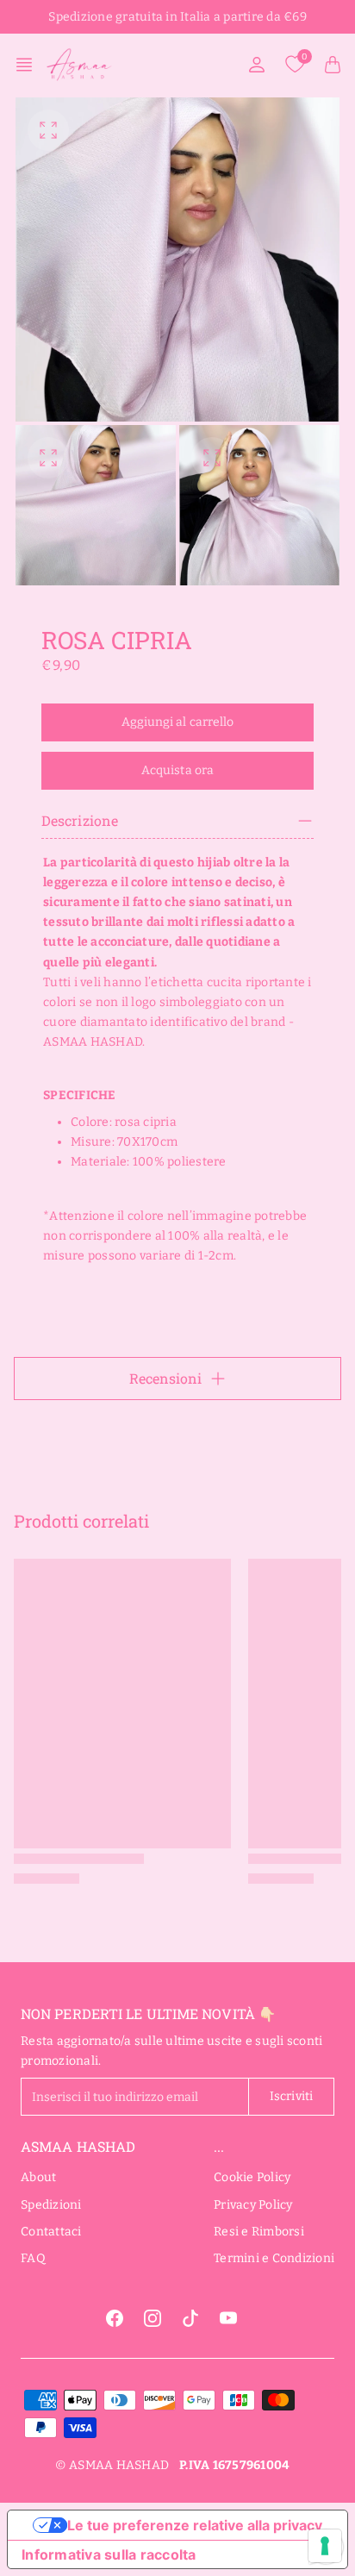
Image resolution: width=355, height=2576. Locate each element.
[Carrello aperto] (333, 65)
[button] (29, 65)
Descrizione (80, 820)
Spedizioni (51, 2205)
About (38, 2177)
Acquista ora (177, 770)
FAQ (33, 2258)
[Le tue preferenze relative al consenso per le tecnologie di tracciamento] (325, 2546)
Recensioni (166, 1378)
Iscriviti (291, 2096)
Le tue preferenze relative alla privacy (195, 2525)
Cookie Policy (252, 2177)
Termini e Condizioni (274, 2258)
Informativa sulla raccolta (109, 2554)
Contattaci (51, 2232)
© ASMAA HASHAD (112, 2465)
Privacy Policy (253, 2205)
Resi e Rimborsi (259, 2232)
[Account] (257, 65)
